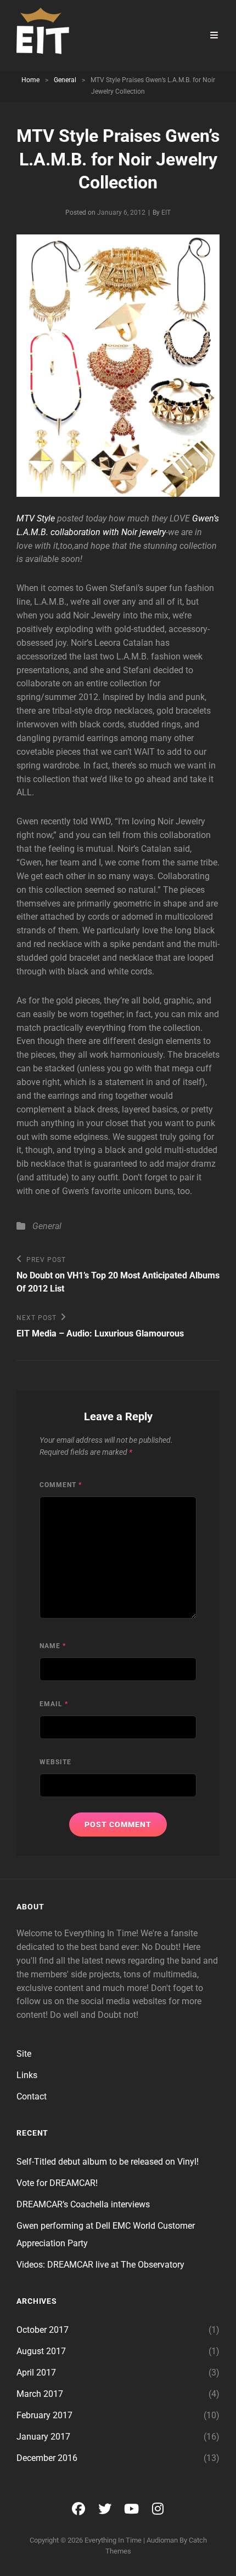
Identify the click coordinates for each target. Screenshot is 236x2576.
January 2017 (43, 2437)
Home (30, 80)
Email (54, 1704)
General (65, 80)
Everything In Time (113, 2540)
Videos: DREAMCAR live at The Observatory (100, 2265)
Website (55, 1762)
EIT (166, 213)
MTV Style (36, 518)
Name (53, 1646)
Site (24, 2054)
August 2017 (41, 2351)
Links (27, 2075)
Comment (61, 1485)
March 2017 (40, 2394)
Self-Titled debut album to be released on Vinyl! (108, 2162)
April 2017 (36, 2373)
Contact (32, 2096)
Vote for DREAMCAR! (57, 2183)
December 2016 (47, 2458)
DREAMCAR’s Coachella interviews (83, 2204)
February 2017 (44, 2415)
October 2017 (43, 2330)
